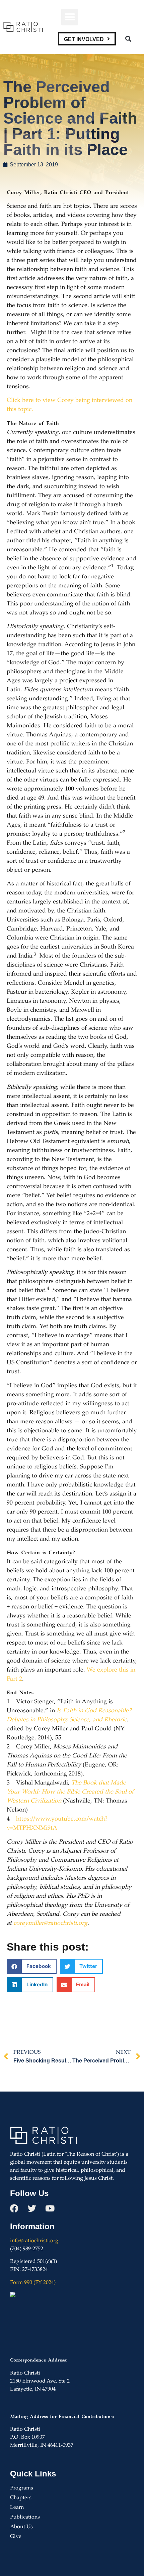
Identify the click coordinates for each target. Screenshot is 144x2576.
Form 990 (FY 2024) (33, 2283)
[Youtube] (50, 2208)
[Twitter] (32, 2208)
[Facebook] (14, 2208)
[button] (70, 17)
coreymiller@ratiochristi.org (50, 1923)
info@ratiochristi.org (34, 2241)
